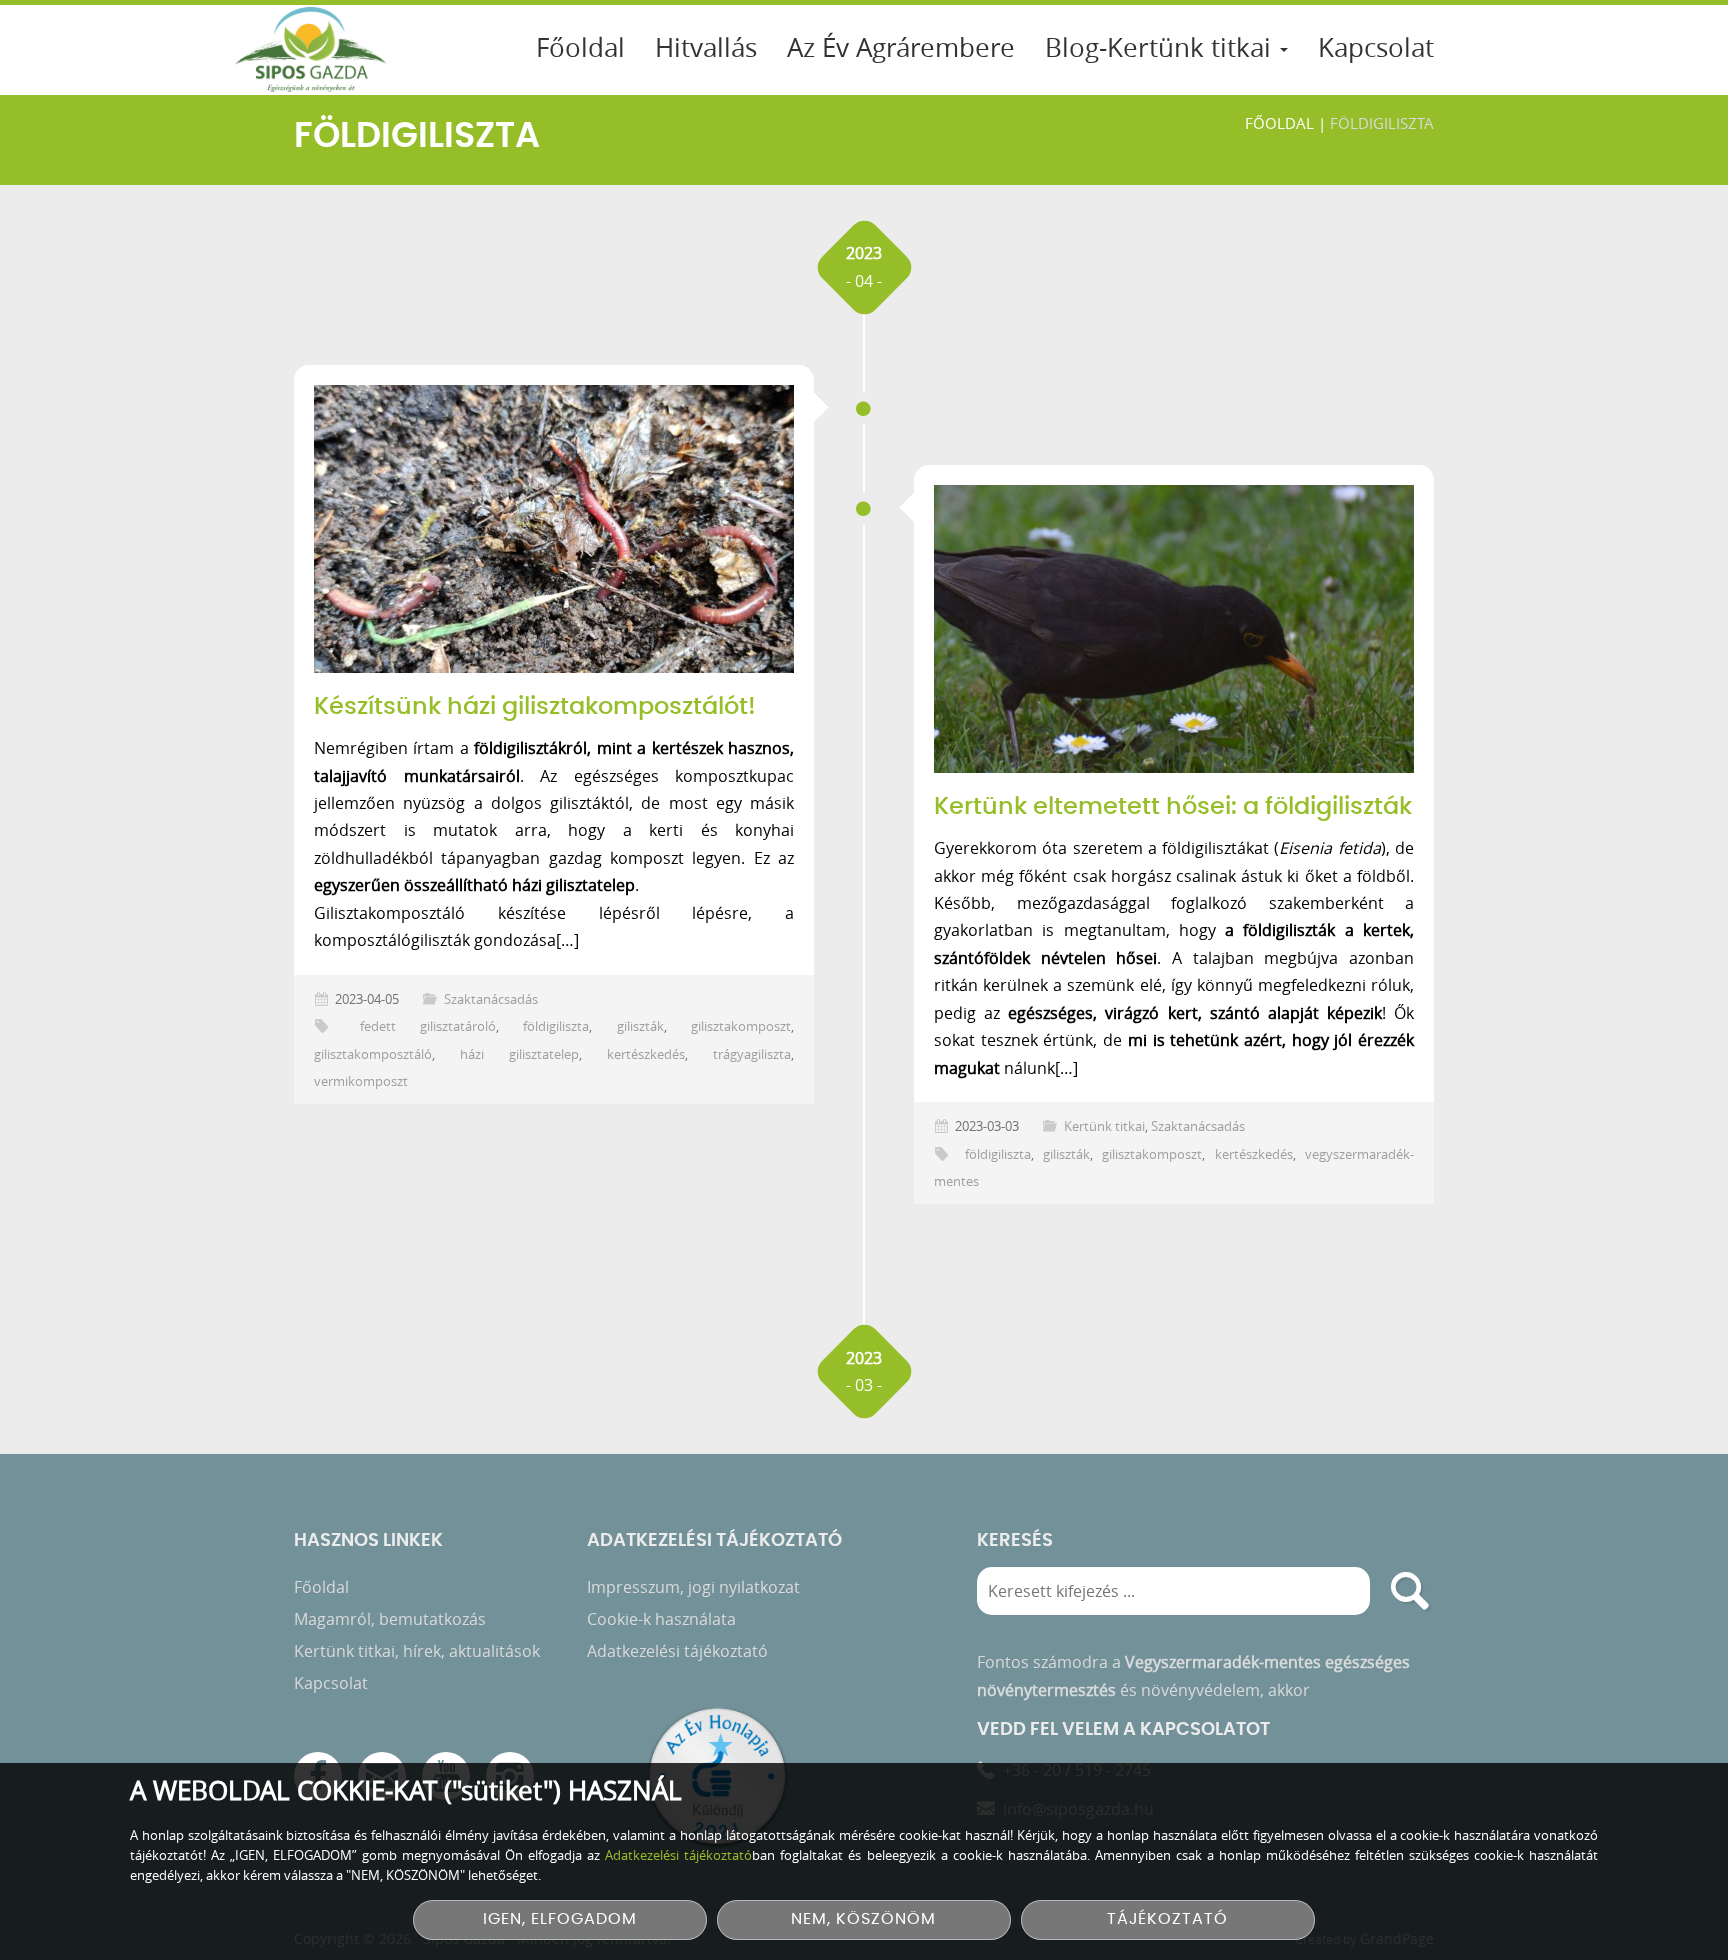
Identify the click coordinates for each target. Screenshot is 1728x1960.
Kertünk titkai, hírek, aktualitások (417, 1651)
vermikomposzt (361, 1081)
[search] (1410, 1591)
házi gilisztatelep (519, 1054)
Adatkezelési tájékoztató (677, 1651)
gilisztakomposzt (741, 1026)
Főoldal (580, 47)
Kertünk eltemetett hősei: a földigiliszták (1173, 807)
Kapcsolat (1376, 47)
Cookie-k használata (661, 1619)
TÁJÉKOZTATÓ (1167, 1919)
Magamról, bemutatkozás (390, 1619)
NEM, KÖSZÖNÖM (863, 1919)
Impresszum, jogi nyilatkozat (693, 1587)
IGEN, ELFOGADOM (560, 1919)
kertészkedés (646, 1054)
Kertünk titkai (1104, 1126)
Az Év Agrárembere (901, 47)
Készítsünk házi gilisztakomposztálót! (535, 707)
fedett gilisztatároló (428, 1026)
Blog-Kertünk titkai (1161, 47)
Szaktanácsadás (491, 999)
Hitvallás (706, 47)
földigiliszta (556, 1026)
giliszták (640, 1026)
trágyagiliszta (752, 1054)
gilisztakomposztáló (373, 1054)
